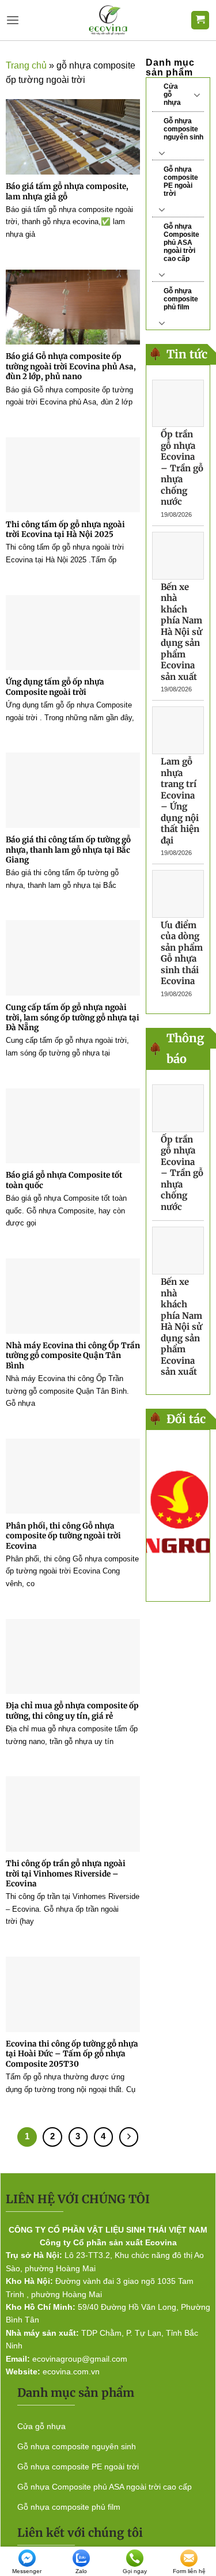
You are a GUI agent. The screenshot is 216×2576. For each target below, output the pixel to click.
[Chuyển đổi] (197, 94)
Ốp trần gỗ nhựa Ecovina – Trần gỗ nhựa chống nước (182, 468)
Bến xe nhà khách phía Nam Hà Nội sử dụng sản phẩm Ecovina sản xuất (181, 632)
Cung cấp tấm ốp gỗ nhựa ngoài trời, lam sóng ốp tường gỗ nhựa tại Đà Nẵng (73, 1017)
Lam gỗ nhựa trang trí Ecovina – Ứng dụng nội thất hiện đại (180, 801)
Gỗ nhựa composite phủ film (181, 299)
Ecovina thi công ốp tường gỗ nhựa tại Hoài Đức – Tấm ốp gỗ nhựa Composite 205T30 (72, 2054)
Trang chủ (26, 65)
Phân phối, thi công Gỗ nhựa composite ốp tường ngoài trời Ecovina (63, 1536)
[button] (13, 20)
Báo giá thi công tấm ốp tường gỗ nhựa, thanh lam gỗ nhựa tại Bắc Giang (68, 850)
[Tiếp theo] (129, 2137)
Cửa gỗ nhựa (172, 94)
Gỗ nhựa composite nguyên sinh (183, 129)
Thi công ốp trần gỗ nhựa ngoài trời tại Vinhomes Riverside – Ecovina (66, 1874)
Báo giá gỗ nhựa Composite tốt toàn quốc (64, 1180)
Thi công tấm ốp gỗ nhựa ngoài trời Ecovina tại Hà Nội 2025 (65, 530)
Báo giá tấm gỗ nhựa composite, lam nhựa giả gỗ (67, 192)
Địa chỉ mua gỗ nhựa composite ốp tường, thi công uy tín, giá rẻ (72, 1711)
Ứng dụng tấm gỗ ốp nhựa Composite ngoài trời (55, 687)
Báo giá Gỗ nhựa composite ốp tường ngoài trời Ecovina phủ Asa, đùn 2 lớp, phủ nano (71, 366)
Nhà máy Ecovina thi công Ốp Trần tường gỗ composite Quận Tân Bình (73, 1356)
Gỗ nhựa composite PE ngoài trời (181, 181)
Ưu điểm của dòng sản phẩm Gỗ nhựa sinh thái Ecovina (182, 953)
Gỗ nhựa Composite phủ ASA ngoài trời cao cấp (181, 243)
